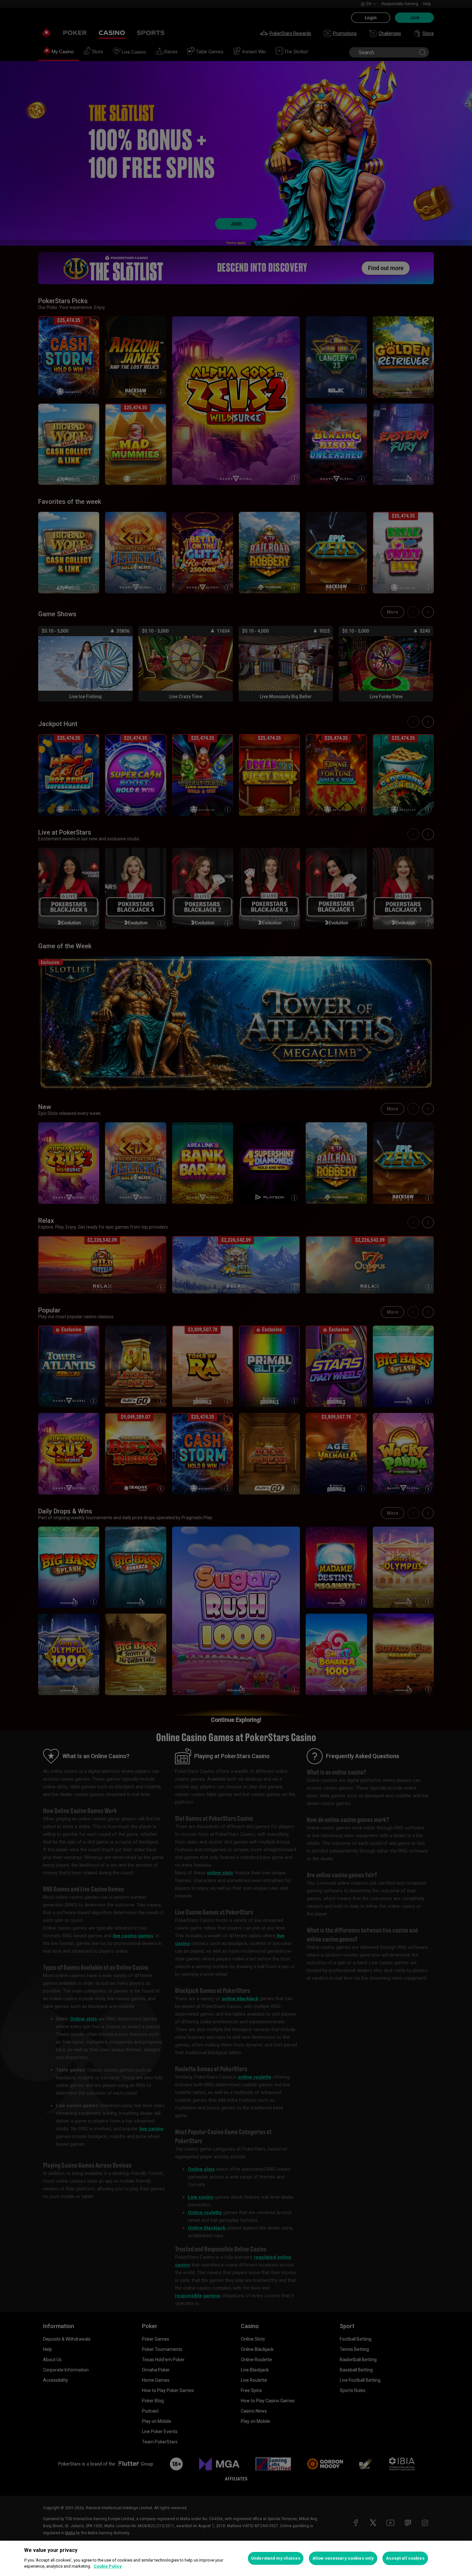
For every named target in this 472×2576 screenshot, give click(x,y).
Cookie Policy (108, 2566)
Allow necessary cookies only (343, 2558)
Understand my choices (276, 2558)
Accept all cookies (405, 2558)
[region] (236, 2558)
